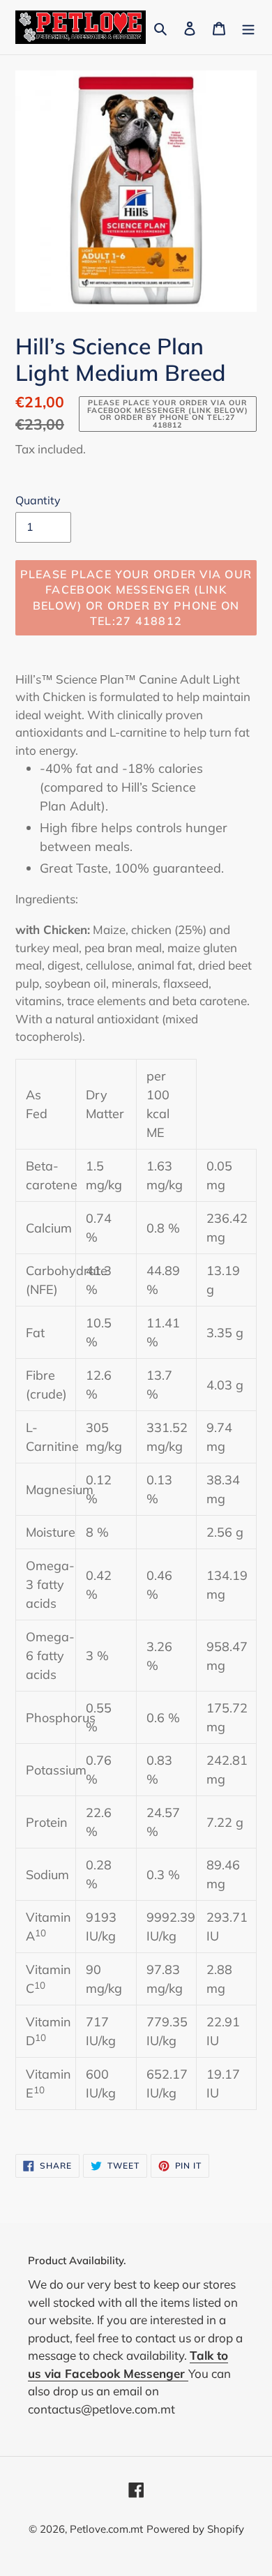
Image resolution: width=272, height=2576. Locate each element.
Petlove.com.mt (106, 2529)
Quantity (38, 500)
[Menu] (248, 27)
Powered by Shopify (195, 2529)
